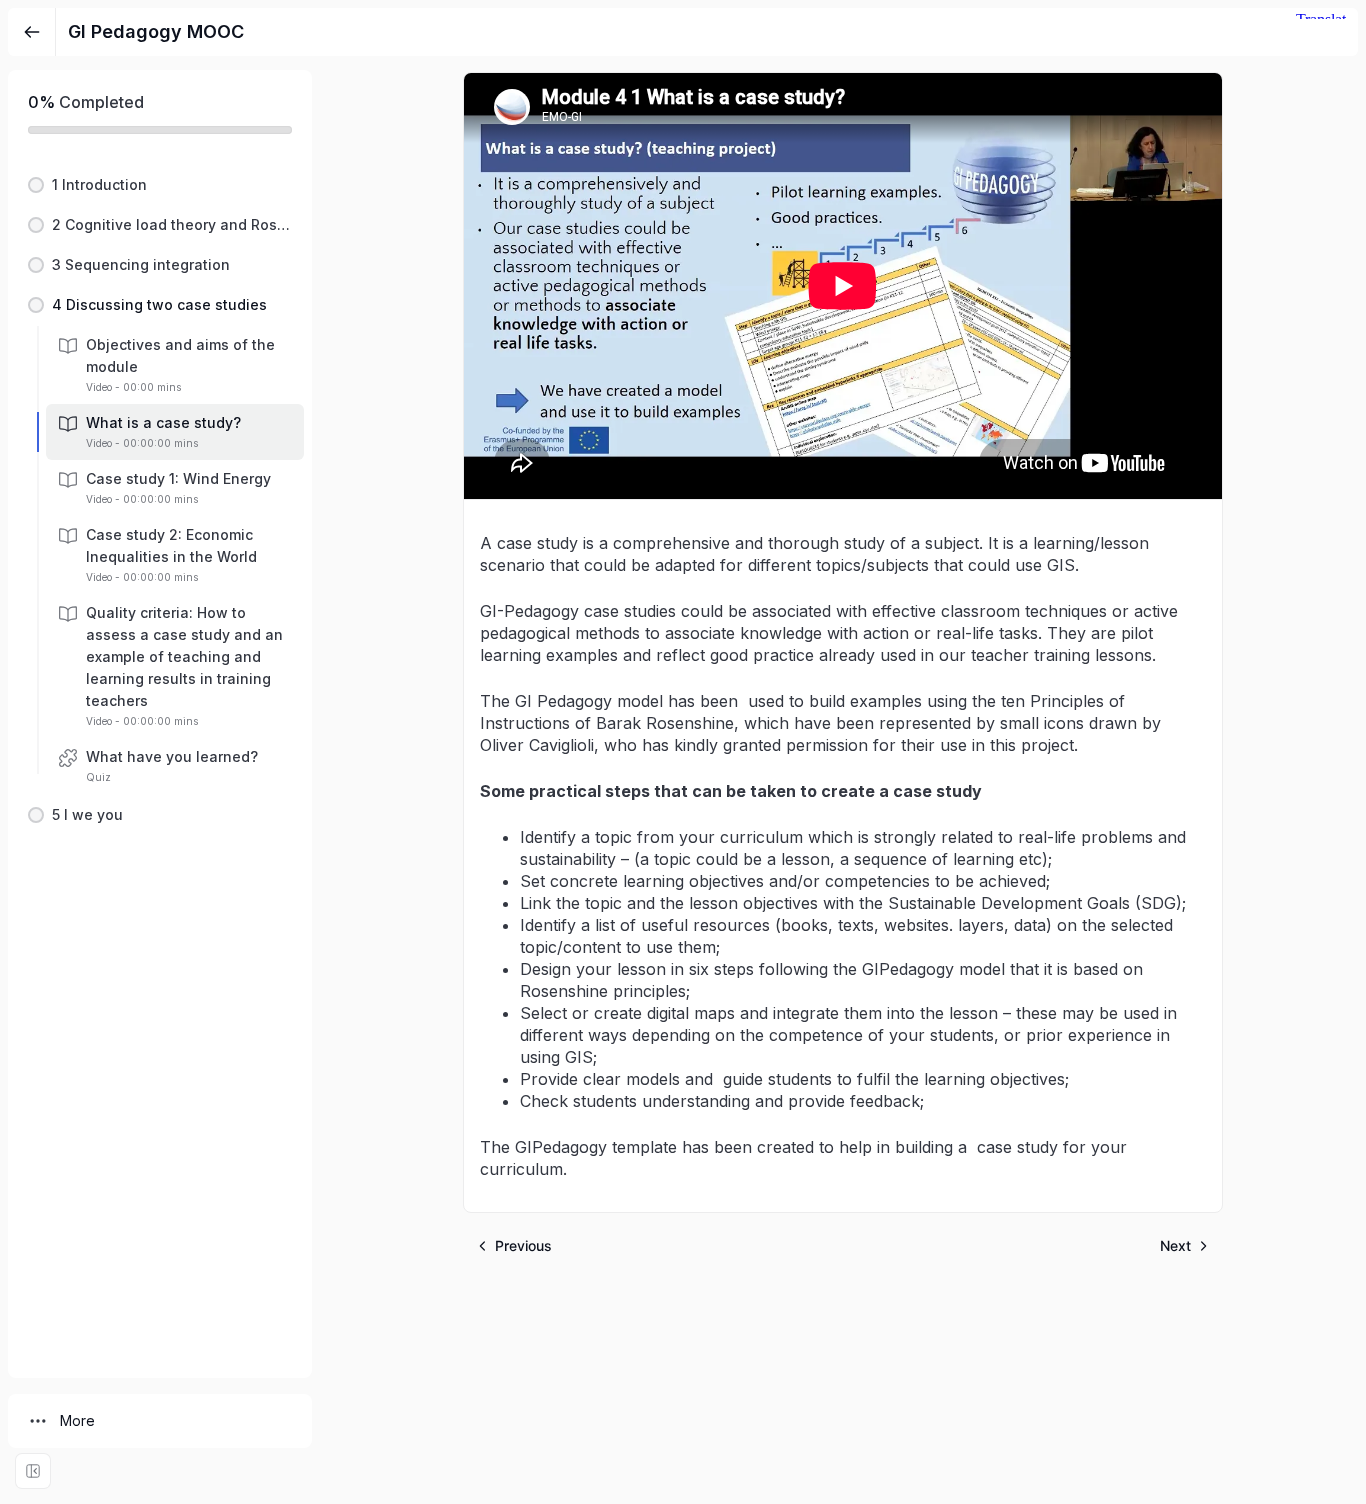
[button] (160, 185)
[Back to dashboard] (32, 32)
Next (1175, 1245)
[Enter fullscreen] (33, 1471)
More (77, 1420)
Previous (523, 1245)
